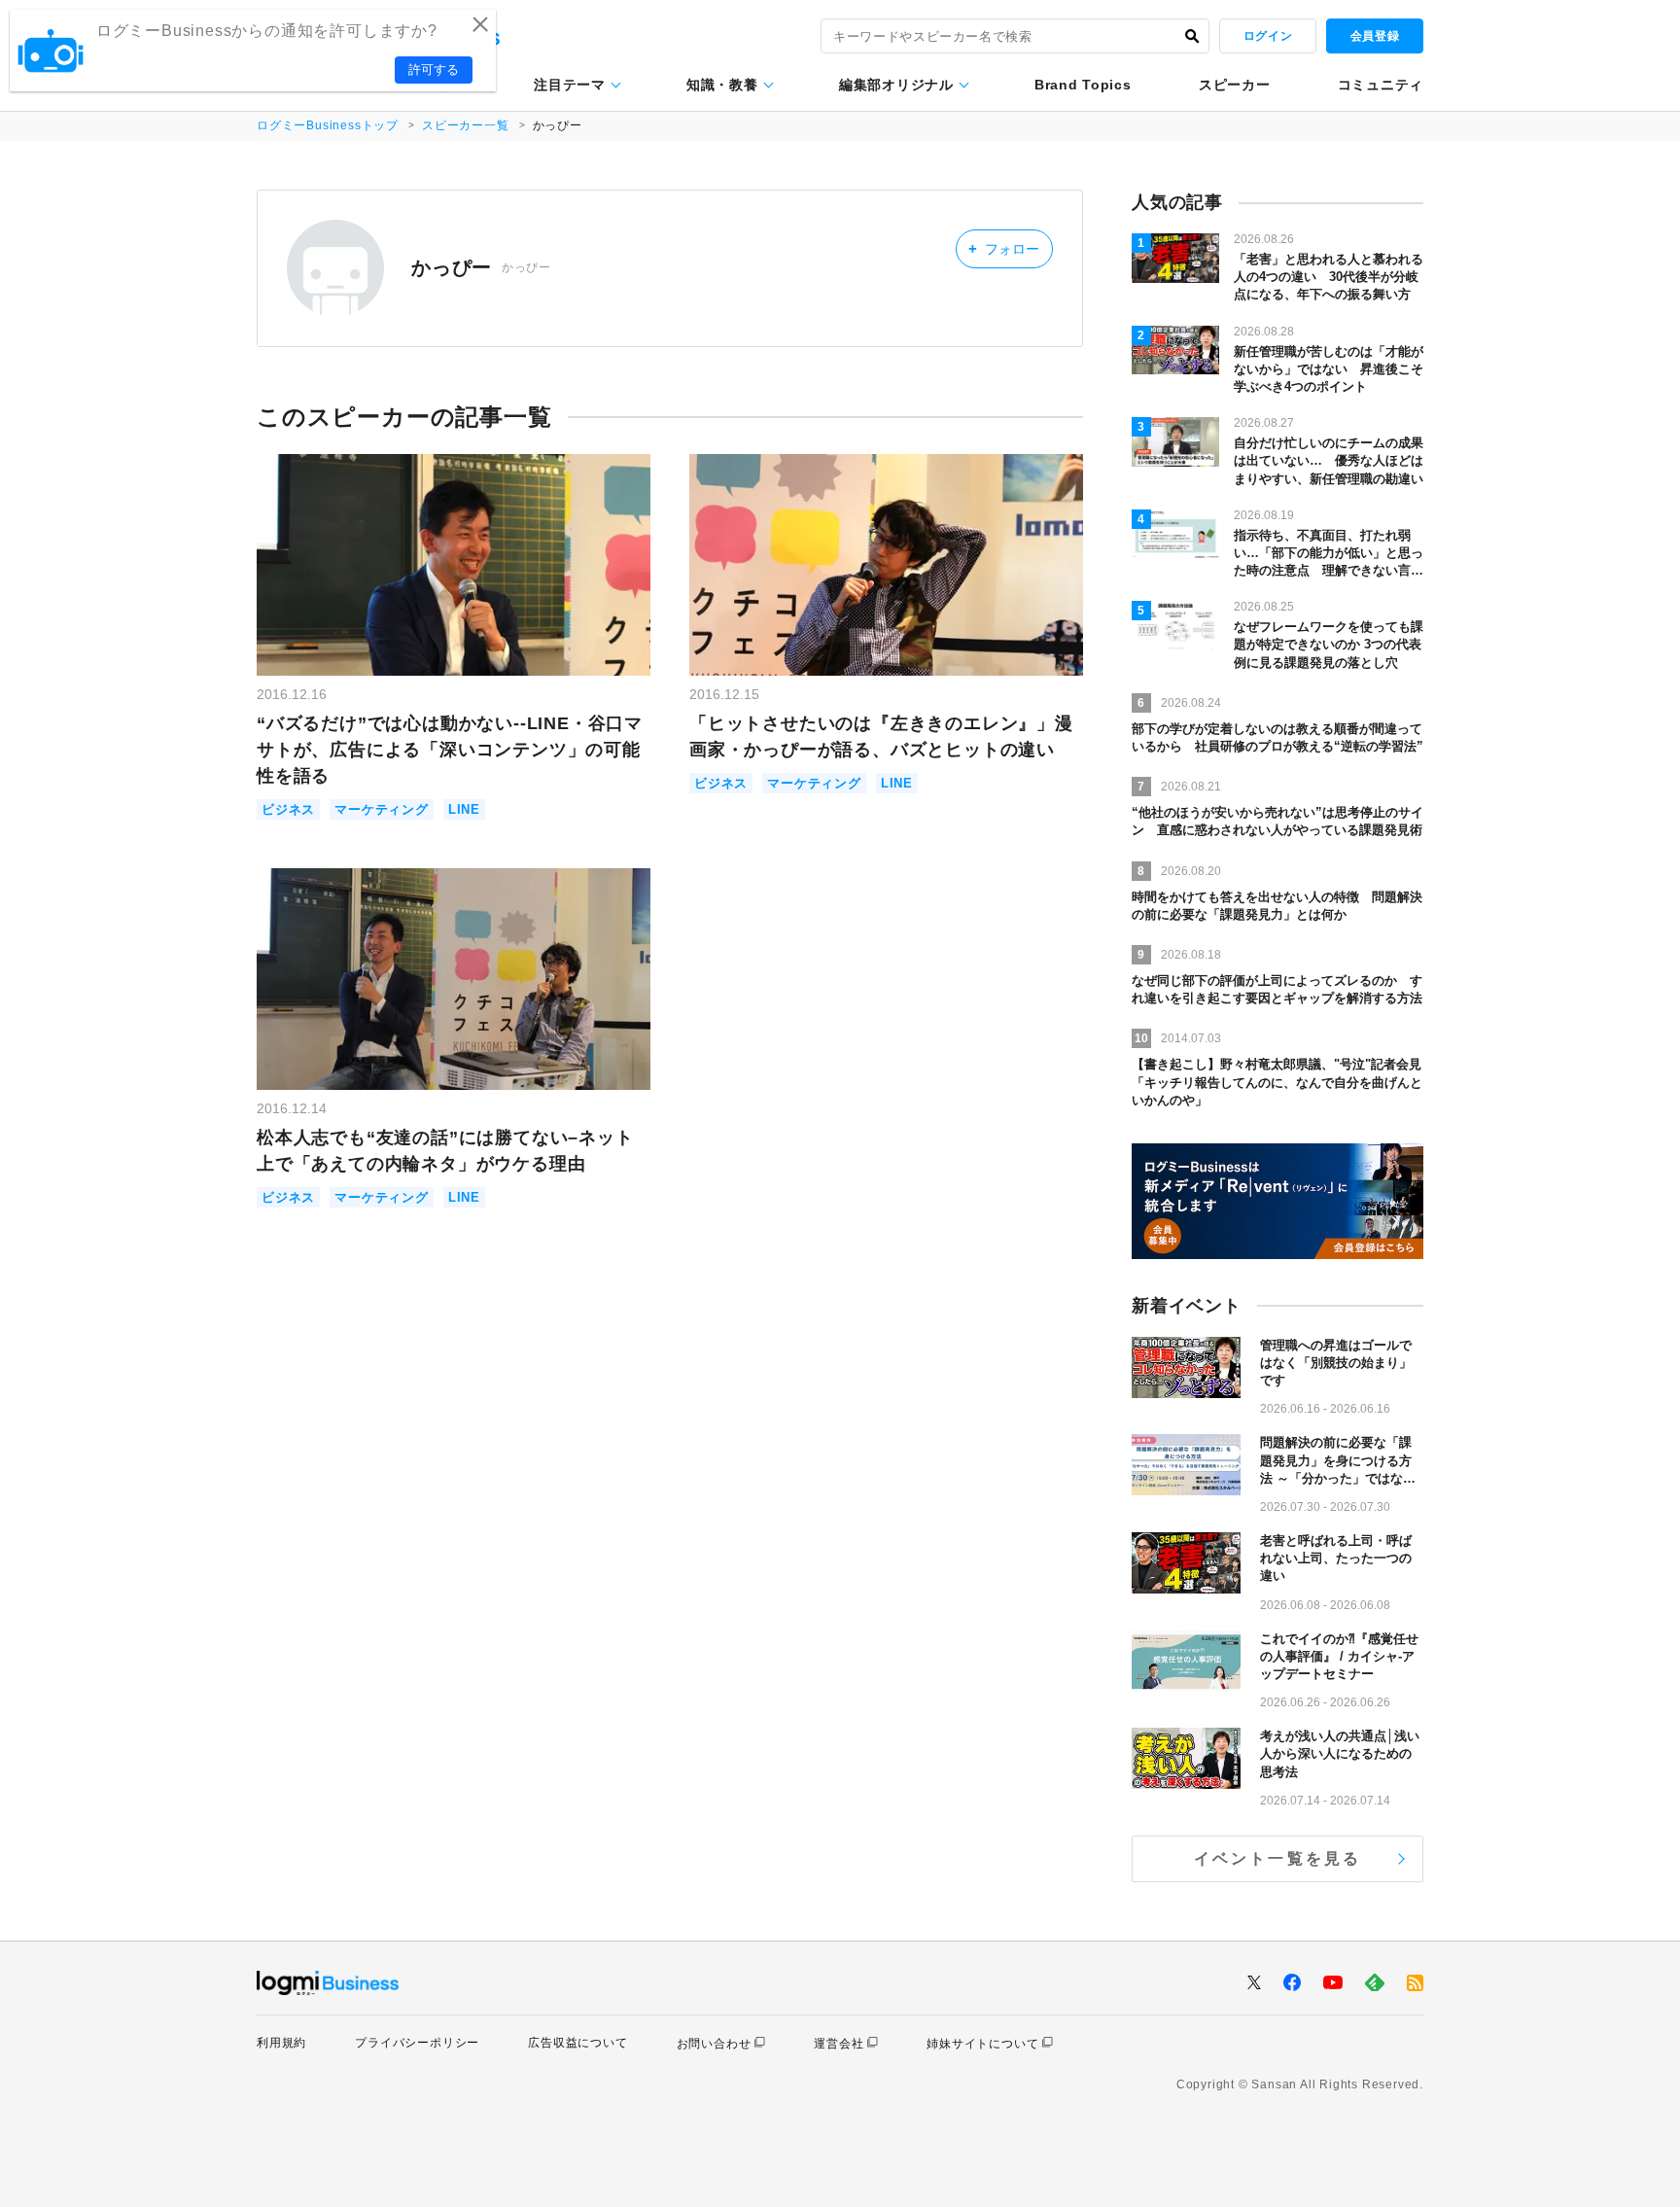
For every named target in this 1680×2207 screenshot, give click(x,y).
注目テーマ (570, 85)
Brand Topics (1083, 85)
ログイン (1268, 36)
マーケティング (382, 809)
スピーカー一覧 (466, 125)
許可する (434, 70)
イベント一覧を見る (1278, 1858)
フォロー (1004, 248)
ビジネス (288, 809)
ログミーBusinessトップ (328, 125)
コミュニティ (1381, 85)
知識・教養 (722, 85)
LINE (464, 809)
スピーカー (1235, 85)
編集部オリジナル (896, 85)
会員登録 (1375, 36)
